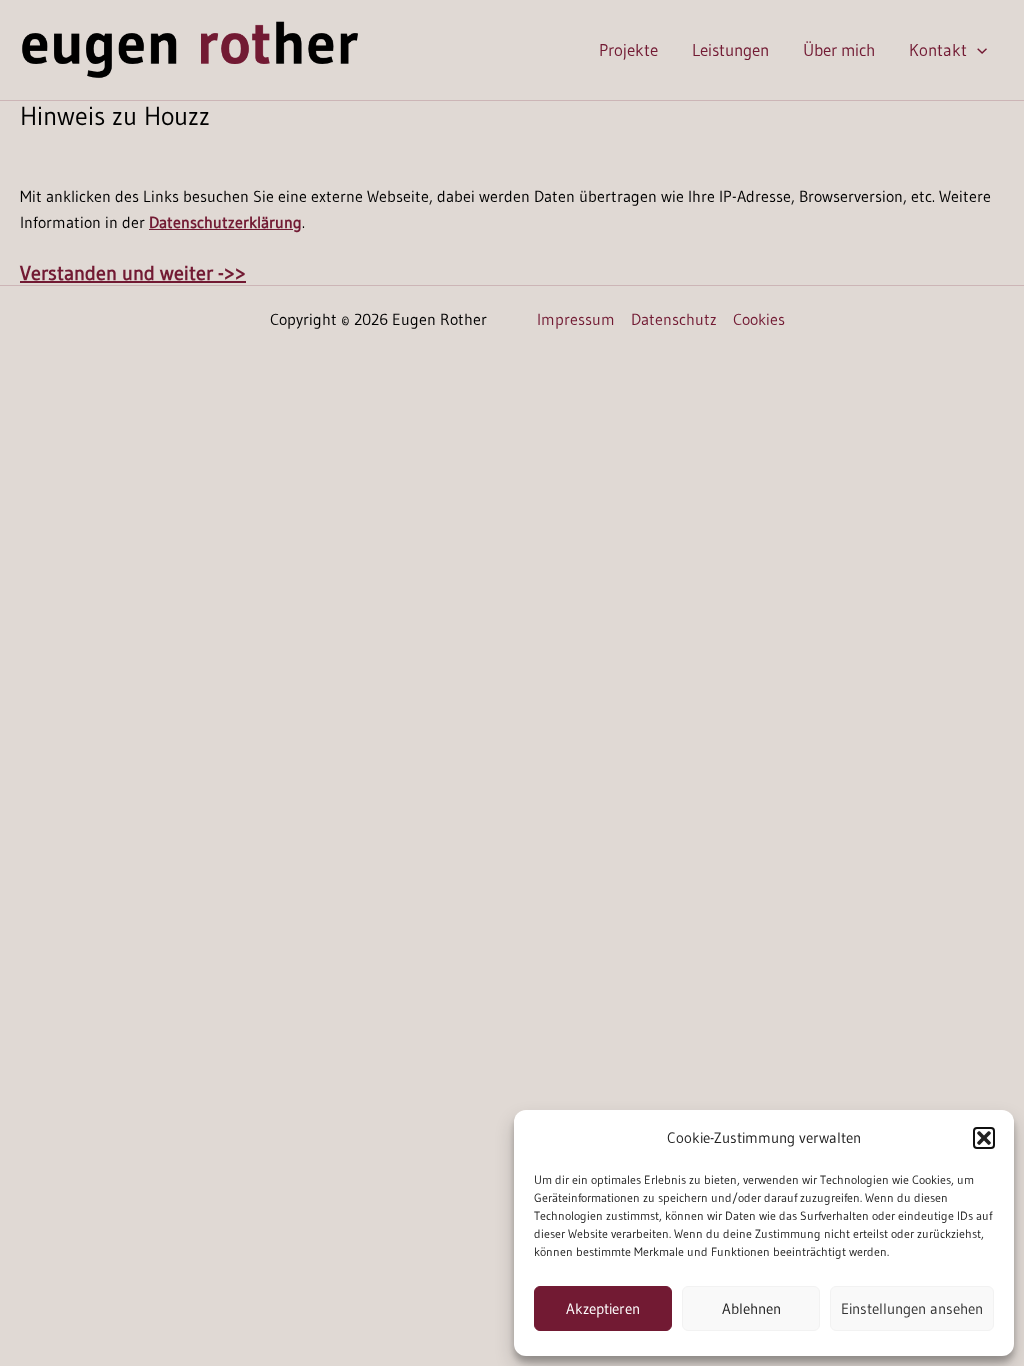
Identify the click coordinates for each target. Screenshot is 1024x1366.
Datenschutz (674, 319)
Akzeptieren (603, 1308)
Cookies (759, 319)
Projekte (628, 49)
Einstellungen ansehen (912, 1308)
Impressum (576, 319)
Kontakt (938, 49)
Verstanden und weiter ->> (133, 273)
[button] (984, 1138)
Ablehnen (751, 1308)
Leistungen (730, 49)
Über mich (839, 49)
